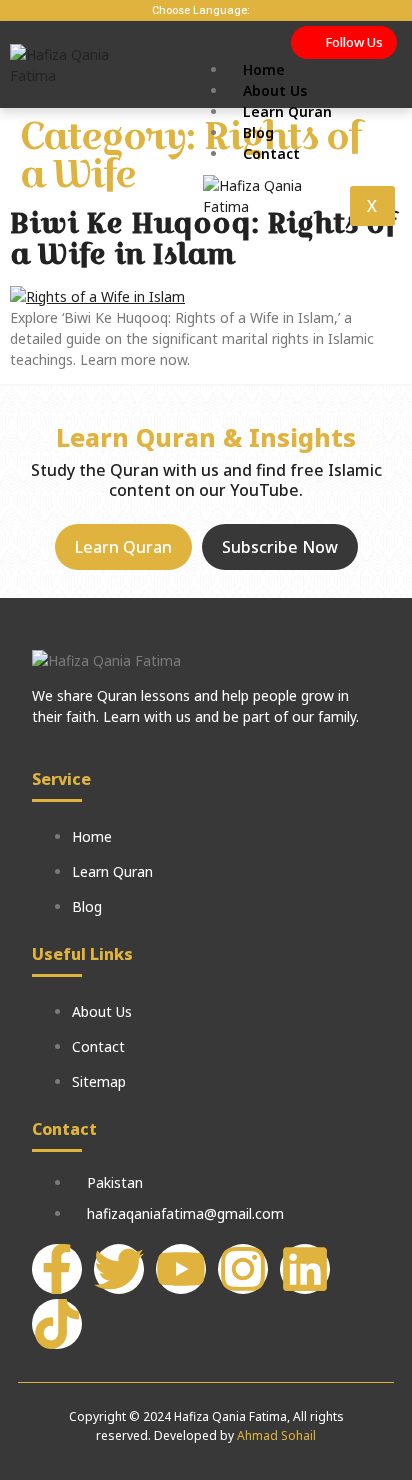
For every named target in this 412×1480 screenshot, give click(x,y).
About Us (275, 90)
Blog (258, 132)
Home (264, 69)
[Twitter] (119, 1269)
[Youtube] (181, 1269)
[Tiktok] (57, 1324)
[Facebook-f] (57, 1269)
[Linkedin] (305, 1269)
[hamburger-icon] (384, 67)
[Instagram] (243, 1269)
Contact (271, 153)
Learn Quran (287, 111)
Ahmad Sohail (276, 1435)
